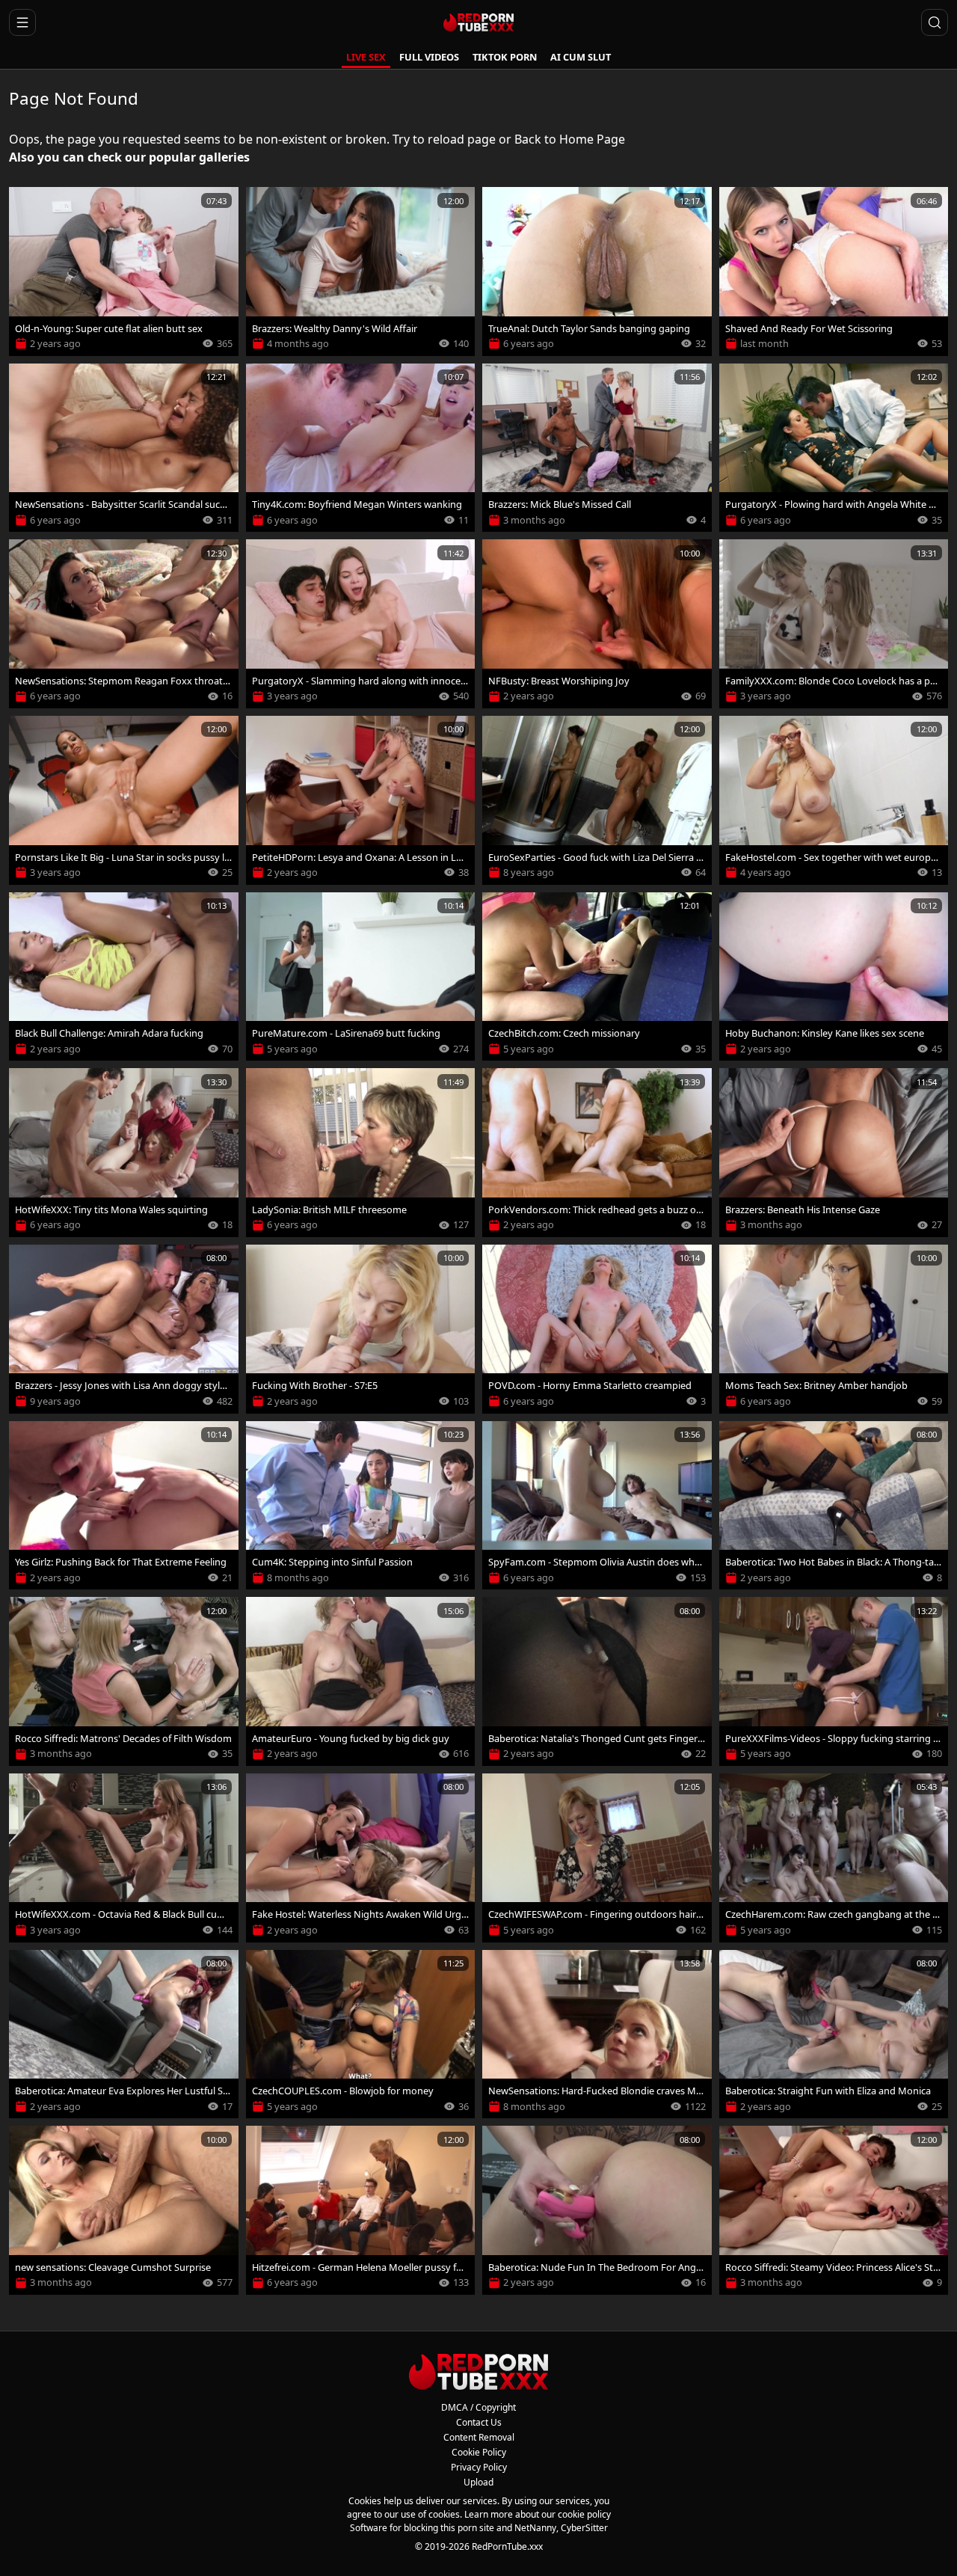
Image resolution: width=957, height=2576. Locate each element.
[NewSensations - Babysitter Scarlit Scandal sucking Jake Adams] (124, 448)
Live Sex (366, 57)
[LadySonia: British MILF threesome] (361, 1153)
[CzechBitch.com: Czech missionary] (597, 977)
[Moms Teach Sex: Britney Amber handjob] (834, 1329)
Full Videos (429, 57)
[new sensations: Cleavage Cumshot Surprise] (124, 2210)
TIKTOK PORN (505, 57)
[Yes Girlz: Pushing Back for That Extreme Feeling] (124, 1506)
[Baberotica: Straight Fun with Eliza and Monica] (834, 2034)
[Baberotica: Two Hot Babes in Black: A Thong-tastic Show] (834, 1506)
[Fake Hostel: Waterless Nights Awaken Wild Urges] (361, 1858)
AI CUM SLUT (581, 57)
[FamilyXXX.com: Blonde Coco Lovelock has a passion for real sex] (834, 624)
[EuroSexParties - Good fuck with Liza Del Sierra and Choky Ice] (597, 800)
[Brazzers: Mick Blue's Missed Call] (597, 448)
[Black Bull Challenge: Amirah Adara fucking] (124, 977)
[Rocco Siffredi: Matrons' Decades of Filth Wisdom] (124, 1681)
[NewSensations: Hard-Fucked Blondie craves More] (597, 2034)
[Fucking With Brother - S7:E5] (361, 1329)
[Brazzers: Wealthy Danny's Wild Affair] (361, 272)
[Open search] (935, 22)
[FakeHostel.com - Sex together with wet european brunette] (834, 800)
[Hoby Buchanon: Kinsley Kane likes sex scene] (834, 977)
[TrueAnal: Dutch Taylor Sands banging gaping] (597, 272)
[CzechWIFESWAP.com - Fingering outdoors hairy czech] (597, 1858)
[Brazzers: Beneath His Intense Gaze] (834, 1153)
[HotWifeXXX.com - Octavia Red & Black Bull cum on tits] (124, 1858)
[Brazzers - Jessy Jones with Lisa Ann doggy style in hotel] (124, 1329)
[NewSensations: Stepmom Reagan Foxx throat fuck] (124, 624)
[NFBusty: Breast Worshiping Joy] (597, 624)
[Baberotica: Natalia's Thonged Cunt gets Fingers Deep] (597, 1681)
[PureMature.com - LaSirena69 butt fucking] (361, 977)
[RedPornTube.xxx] (478, 22)
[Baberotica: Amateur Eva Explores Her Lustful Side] (124, 2034)
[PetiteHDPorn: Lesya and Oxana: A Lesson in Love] (361, 800)
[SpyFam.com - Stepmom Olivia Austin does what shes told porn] (597, 1506)
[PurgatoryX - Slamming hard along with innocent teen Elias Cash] (361, 624)
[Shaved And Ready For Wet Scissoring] (834, 272)
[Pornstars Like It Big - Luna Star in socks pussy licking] (124, 800)
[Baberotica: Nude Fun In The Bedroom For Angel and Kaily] (597, 2210)
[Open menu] (22, 22)
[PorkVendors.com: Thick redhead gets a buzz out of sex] (597, 1153)
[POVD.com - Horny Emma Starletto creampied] (597, 1329)
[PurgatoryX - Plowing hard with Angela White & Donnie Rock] (834, 448)
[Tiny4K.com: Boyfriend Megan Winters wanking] (361, 448)
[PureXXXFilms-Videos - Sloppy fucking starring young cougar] (834, 1681)
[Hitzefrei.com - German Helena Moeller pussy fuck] (361, 2210)
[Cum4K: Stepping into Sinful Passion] (361, 1506)
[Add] (27, 205)
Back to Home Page (570, 139)
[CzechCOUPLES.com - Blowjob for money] (361, 2034)
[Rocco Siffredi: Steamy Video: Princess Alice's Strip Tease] (834, 2210)
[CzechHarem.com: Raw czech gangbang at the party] (834, 1858)
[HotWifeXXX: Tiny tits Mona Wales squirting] (124, 1153)
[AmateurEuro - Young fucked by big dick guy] (361, 1681)
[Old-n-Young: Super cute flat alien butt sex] (124, 272)
